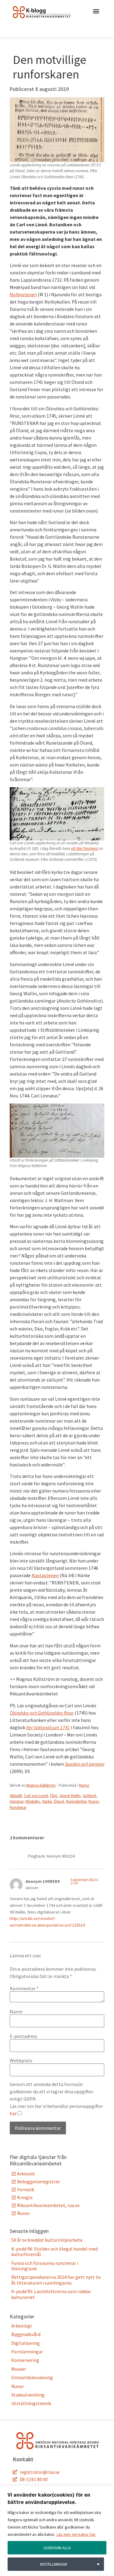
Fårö (54, 1796)
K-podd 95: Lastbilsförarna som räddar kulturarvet (51, 2294)
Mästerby (33, 1801)
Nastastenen (45, 1575)
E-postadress (24, 2036)
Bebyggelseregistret (39, 2181)
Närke (47, 1801)
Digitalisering (26, 2343)
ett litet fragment (85, 848)
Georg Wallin (70, 1796)
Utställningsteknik (31, 2403)
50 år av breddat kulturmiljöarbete (47, 2240)
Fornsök (26, 2189)
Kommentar (24, 1988)
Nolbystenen (23, 294)
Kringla (25, 2197)
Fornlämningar (27, 2352)
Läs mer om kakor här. (76, 2534)
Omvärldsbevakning (32, 2377)
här (13, 2113)
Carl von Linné (36, 1796)
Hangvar (17, 1801)
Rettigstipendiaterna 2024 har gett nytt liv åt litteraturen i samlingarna (56, 2280)
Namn (16, 2011)
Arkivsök (26, 2174)
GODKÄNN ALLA (57, 2548)
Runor (84, 1785)
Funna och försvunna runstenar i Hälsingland (45, 2266)
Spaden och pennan (85, 1764)
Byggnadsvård (26, 2334)
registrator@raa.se (40, 2472)
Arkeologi (21, 2326)
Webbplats (21, 2060)
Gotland (89, 1796)
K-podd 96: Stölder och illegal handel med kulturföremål (54, 2251)
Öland (59, 1801)
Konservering (25, 2360)
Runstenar (18, 1808)
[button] (96, 12)
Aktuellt (16, 1796)
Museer (19, 2369)
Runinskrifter (76, 1801)
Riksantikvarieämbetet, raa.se (48, 2205)
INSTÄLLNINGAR (54, 2564)
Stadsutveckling (28, 2395)
